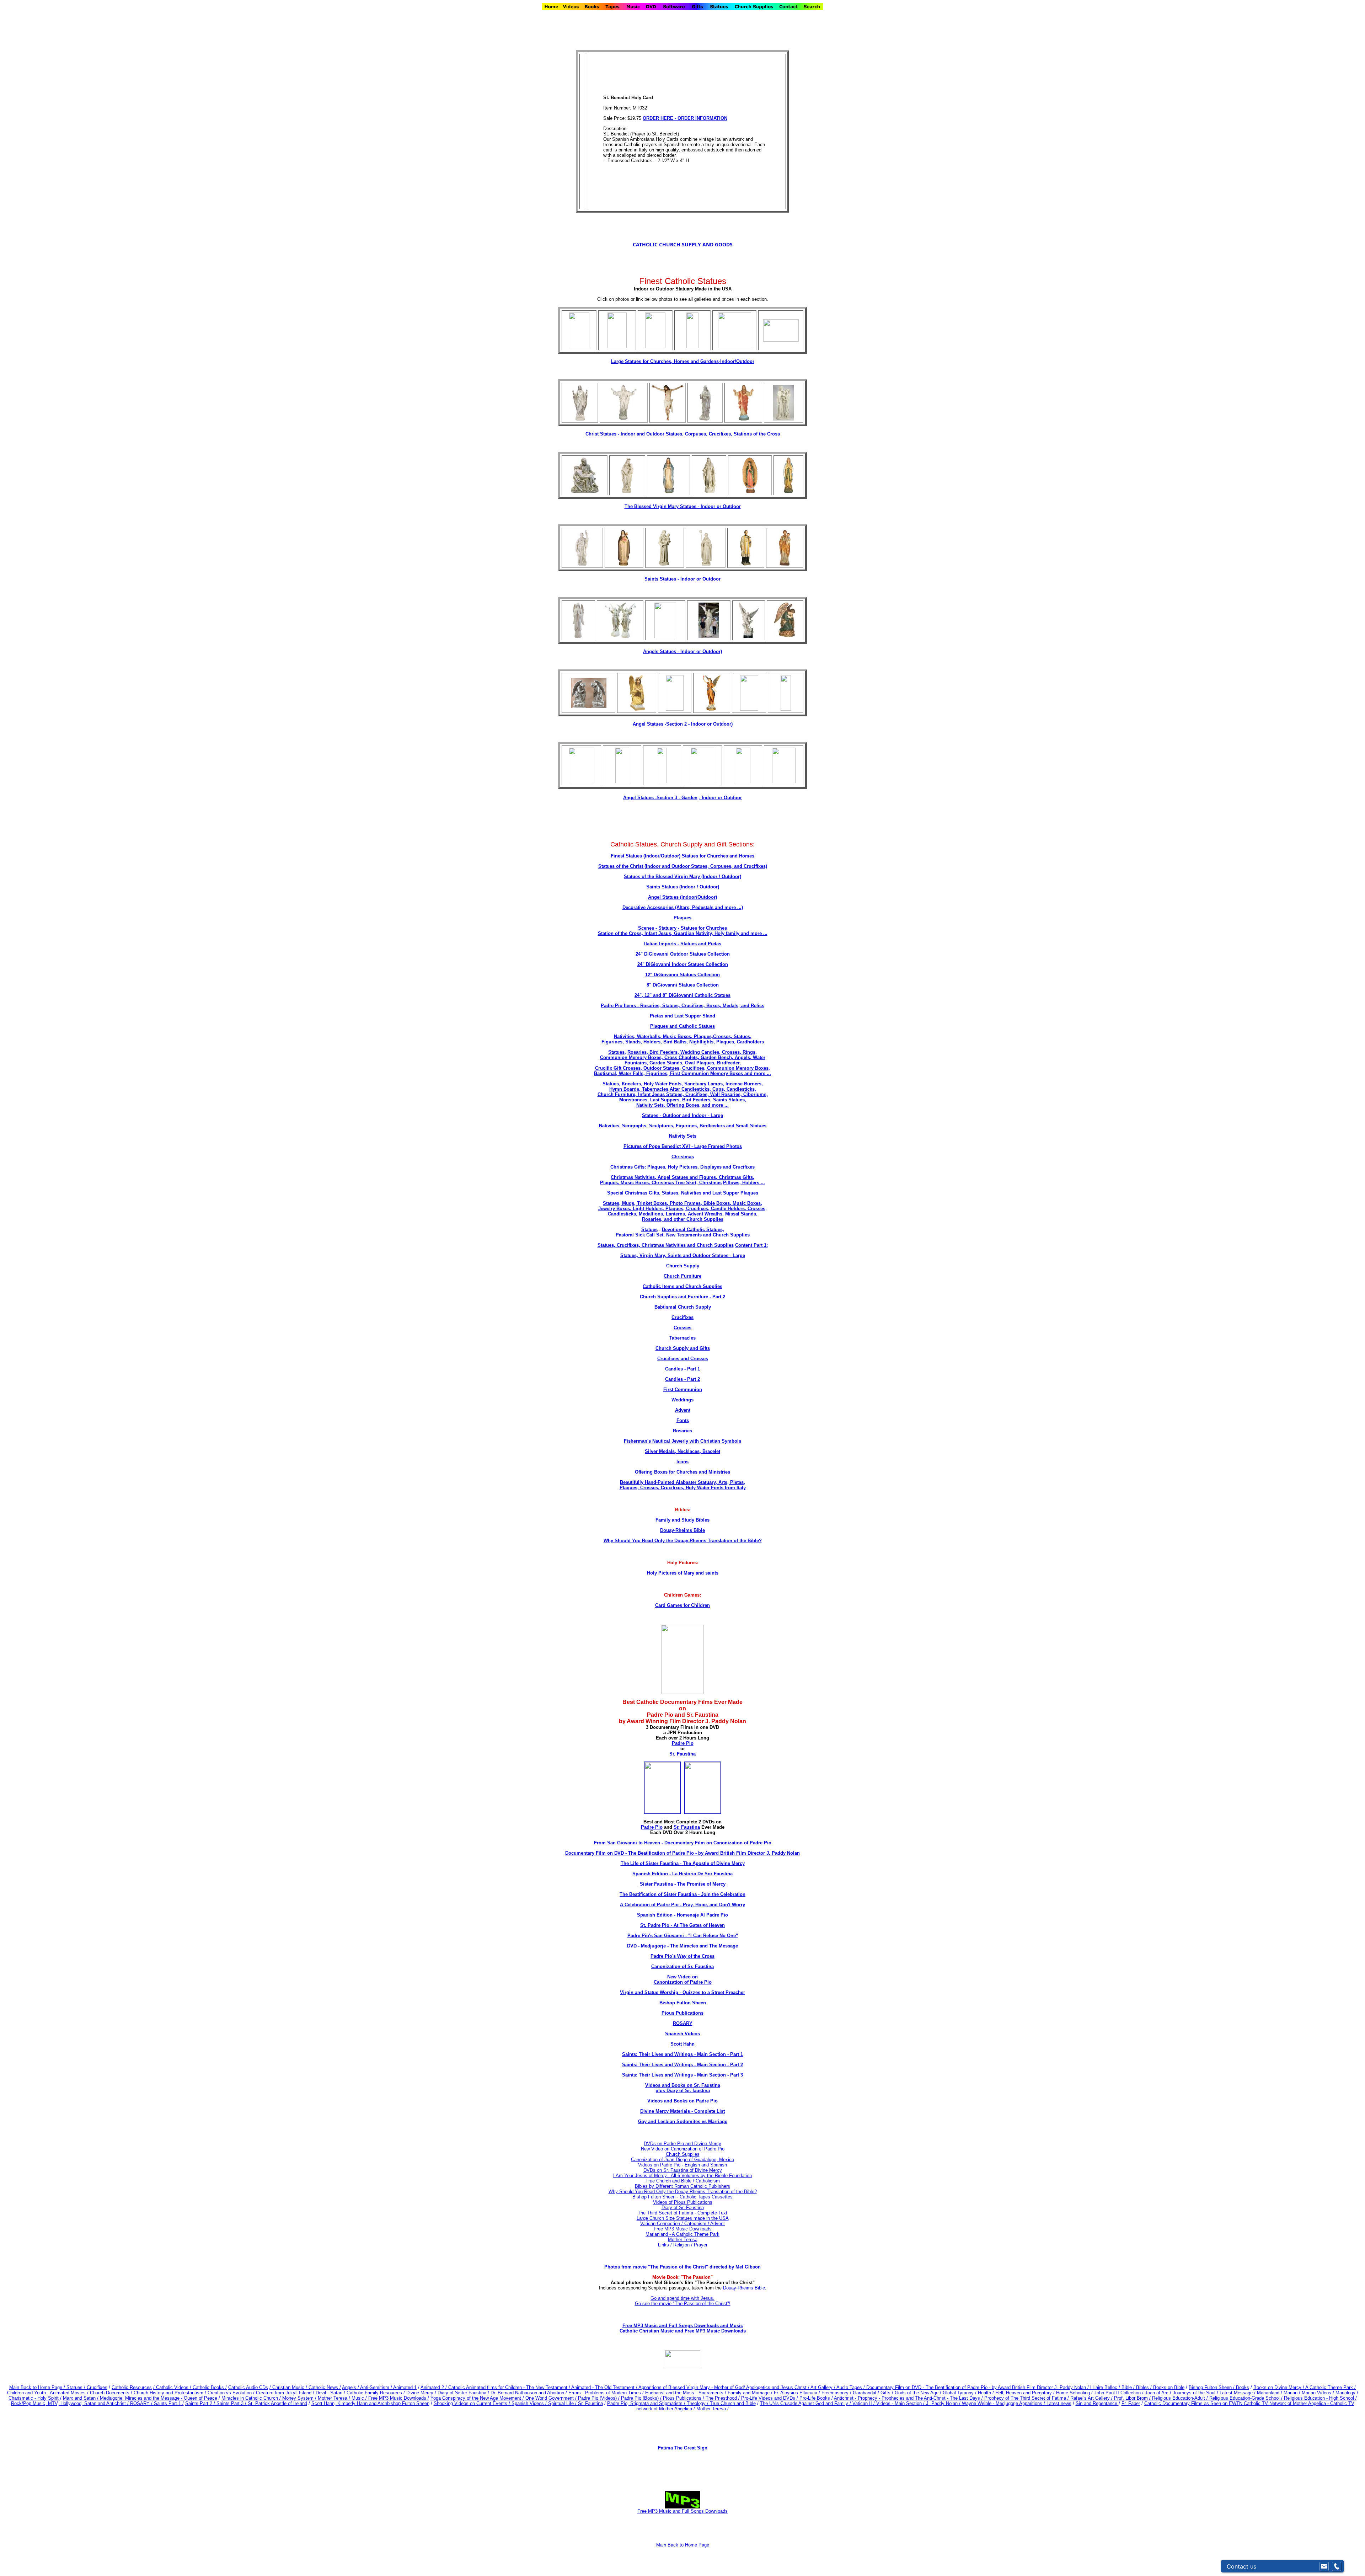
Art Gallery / (823, 2387)
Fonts (683, 1420)
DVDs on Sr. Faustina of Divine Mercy (683, 2170)
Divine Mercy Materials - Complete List (682, 2111)
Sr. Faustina (682, 1754)
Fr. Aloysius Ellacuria (796, 2393)
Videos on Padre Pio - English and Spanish (682, 2165)
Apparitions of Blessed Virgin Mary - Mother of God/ (692, 2387)
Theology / (698, 2403)
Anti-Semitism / (377, 2387)
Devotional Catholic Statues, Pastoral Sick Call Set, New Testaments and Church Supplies (683, 1232)
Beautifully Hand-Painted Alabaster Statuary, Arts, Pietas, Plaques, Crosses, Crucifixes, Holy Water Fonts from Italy (683, 1485)
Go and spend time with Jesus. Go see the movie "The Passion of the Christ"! (683, 2301)
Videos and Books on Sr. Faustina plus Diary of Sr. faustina (683, 2088)
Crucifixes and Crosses (683, 1359)
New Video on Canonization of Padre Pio (683, 2149)
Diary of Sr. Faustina (683, 2208)
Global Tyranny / (960, 2393)
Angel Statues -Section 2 (683, 724)
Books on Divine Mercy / (1279, 2387)
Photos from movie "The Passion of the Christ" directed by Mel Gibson (682, 2267)
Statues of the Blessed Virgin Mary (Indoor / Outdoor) (682, 877)
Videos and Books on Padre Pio (682, 2101)
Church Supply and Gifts (683, 1348)
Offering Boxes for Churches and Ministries (682, 1472)
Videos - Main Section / (901, 2403)
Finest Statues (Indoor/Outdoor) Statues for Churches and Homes (682, 856)
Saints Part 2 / (200, 2403)
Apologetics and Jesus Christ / (778, 2387)
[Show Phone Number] (1337, 2566)
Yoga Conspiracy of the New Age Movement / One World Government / (504, 2398)
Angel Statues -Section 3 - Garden (660, 798)
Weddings (682, 1400)
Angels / (351, 2387)
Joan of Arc (1157, 2393)
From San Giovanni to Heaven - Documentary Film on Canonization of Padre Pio (683, 1843)
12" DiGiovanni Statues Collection (682, 975)
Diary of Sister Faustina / (464, 2393)
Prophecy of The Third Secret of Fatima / (1027, 2398)
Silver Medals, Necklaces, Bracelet (682, 1451)
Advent (683, 1410)
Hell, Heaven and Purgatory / (1026, 2393)
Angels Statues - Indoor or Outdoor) (682, 651)
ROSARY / (142, 2403)
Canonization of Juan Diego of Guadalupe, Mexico (682, 2160)
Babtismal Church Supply (683, 1307)
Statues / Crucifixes (87, 2387)
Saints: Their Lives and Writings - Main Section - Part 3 (682, 2075)
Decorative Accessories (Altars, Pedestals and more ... (682, 907)
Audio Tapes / (851, 2387)
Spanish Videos (682, 2034)
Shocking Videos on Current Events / (473, 2403)
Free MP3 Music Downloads (683, 2229)
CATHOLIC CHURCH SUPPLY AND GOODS (683, 244)
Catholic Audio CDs (248, 2387)
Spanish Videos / (530, 2403)
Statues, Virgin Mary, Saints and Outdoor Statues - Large (683, 1255)
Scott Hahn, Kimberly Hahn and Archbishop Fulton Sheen (370, 2403)
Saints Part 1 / (169, 2403)
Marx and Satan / (81, 2398)
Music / (360, 2398)
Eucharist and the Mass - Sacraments (685, 2393)
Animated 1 (405, 2387)
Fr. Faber (1131, 2403)
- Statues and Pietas (699, 944)
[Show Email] (1324, 2566)
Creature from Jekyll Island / (286, 2393)
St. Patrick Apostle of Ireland (277, 2403)
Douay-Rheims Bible (682, 1530)
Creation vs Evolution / (232, 2393)
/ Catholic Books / (208, 2387)
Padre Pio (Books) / (642, 2398)
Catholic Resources (132, 2387)
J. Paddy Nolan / (944, 2403)
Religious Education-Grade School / (1247, 2398)
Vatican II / (864, 2403)
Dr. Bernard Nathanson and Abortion (528, 2393)
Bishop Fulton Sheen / (1212, 2387)
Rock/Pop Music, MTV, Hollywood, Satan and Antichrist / (71, 2403)
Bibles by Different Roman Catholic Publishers (682, 2186)
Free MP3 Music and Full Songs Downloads (682, 2511)
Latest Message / (1238, 2393)
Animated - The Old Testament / (605, 2387)
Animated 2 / (434, 2387)
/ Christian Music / (289, 2387)
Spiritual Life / (563, 2403)
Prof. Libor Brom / (1133, 2398)
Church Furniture (682, 1276)
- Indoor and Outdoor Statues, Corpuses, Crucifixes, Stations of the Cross (699, 434)
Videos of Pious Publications (683, 2202)
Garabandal (864, 2393)
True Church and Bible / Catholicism (683, 2181)
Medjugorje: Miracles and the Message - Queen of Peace (159, 2398)
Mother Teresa (683, 2240)
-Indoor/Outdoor (737, 361)
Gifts (885, 2393)
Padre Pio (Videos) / (599, 2398)
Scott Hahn (682, 2044)
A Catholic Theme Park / (1331, 2387)
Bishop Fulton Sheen (683, 2003)
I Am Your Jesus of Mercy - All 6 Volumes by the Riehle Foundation (682, 2176)
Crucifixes (682, 1317)
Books (1243, 2387)
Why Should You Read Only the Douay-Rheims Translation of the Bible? (683, 1541)
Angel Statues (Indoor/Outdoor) (682, 897)
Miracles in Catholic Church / (252, 2398)
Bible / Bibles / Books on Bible (1152, 2387)
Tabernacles (682, 1338)
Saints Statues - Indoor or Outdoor (682, 579)
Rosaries (682, 1431)
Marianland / (1270, 2393)
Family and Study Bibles (682, 1520)
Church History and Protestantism (168, 2393)
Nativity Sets (683, 1136)
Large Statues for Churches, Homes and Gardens (665, 361)
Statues (609, 434)
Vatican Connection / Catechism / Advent (682, 2224)
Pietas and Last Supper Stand (682, 1016)
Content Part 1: (751, 1245)
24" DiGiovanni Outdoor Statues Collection (683, 954)
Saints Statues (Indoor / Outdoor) (683, 887)
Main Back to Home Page (683, 2545)
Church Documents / (111, 2393)
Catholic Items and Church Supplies (682, 1286)
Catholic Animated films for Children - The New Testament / (510, 2387)
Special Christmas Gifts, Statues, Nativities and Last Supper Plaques (683, 1193)
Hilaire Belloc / (1105, 2387)
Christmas (683, 1157)
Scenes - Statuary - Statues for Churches (682, 928)
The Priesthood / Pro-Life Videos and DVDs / (752, 2398)
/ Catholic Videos (172, 2387)
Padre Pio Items (618, 1006)
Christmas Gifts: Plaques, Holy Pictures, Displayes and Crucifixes (682, 1167)
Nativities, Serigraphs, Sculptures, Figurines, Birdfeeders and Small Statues (683, 1126)
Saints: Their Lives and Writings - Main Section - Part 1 (682, 2054)
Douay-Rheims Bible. (745, 2288)
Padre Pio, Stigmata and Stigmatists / (647, 2403)
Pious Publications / (684, 2398)
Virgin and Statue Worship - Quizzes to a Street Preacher (682, 1992)
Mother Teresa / (335, 2398)
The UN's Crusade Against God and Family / (806, 2403)
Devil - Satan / (331, 2393)
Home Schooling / (1075, 2393)
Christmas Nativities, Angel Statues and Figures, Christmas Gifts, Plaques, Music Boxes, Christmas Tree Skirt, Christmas (677, 1180)
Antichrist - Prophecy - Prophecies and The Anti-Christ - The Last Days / (909, 2398)
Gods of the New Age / (919, 2393)
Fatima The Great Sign (683, 2448)
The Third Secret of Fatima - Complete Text (682, 2213)
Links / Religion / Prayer (683, 2245)
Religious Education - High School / (1320, 2398)
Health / (986, 2393)
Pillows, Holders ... (744, 1183)
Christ (593, 434)
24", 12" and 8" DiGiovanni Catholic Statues (682, 995)
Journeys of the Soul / (1196, 2393)
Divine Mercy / (422, 2393)
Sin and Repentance (1097, 2403)
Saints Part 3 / (231, 2403)
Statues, (617, 1052)
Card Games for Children (682, 1605)
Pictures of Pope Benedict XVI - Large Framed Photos (683, 1146)
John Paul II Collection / (1120, 2393)
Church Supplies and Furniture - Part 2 (682, 1297)
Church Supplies (683, 2154)
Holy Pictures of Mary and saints (683, 1573)
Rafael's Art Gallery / (1092, 2398)
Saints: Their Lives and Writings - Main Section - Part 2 (682, 2065)
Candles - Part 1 (682, 1369)
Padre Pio (683, 1743)
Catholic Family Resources (374, 2393)
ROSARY (683, 2023)
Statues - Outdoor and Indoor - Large (682, 1115)
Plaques (682, 918)
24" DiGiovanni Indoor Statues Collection (683, 964)
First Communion (683, 1389)
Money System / (300, 2398)
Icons (682, 1462)
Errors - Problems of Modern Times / (607, 2393)
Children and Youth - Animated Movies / (49, 2393)
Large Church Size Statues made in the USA (683, 2218)
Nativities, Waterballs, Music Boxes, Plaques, (663, 1036)
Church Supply (683, 1266)
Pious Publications (682, 2013)
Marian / (1293, 2393)
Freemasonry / (837, 2393)
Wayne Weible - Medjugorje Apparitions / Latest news (1017, 2403)
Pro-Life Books (815, 2398)
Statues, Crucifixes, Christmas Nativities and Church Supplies (666, 1245)
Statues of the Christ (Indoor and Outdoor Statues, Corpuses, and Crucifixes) (683, 866)
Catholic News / (325, 2387)
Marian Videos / (1319, 2393)
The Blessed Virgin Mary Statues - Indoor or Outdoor (683, 506)
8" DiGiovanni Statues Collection (683, 985)
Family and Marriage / (751, 2393)
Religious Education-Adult (1179, 2398)
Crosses (682, 1328)
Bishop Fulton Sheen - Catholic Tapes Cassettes (682, 2197)
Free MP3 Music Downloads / (399, 2398)
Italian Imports (660, 944)
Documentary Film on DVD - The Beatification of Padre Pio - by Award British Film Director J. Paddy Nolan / (978, 2387)
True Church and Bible (733, 2403)
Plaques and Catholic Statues (682, 1026)
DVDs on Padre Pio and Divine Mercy (682, 2144)
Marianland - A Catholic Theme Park (682, 2234)
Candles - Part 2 (682, 1379)
